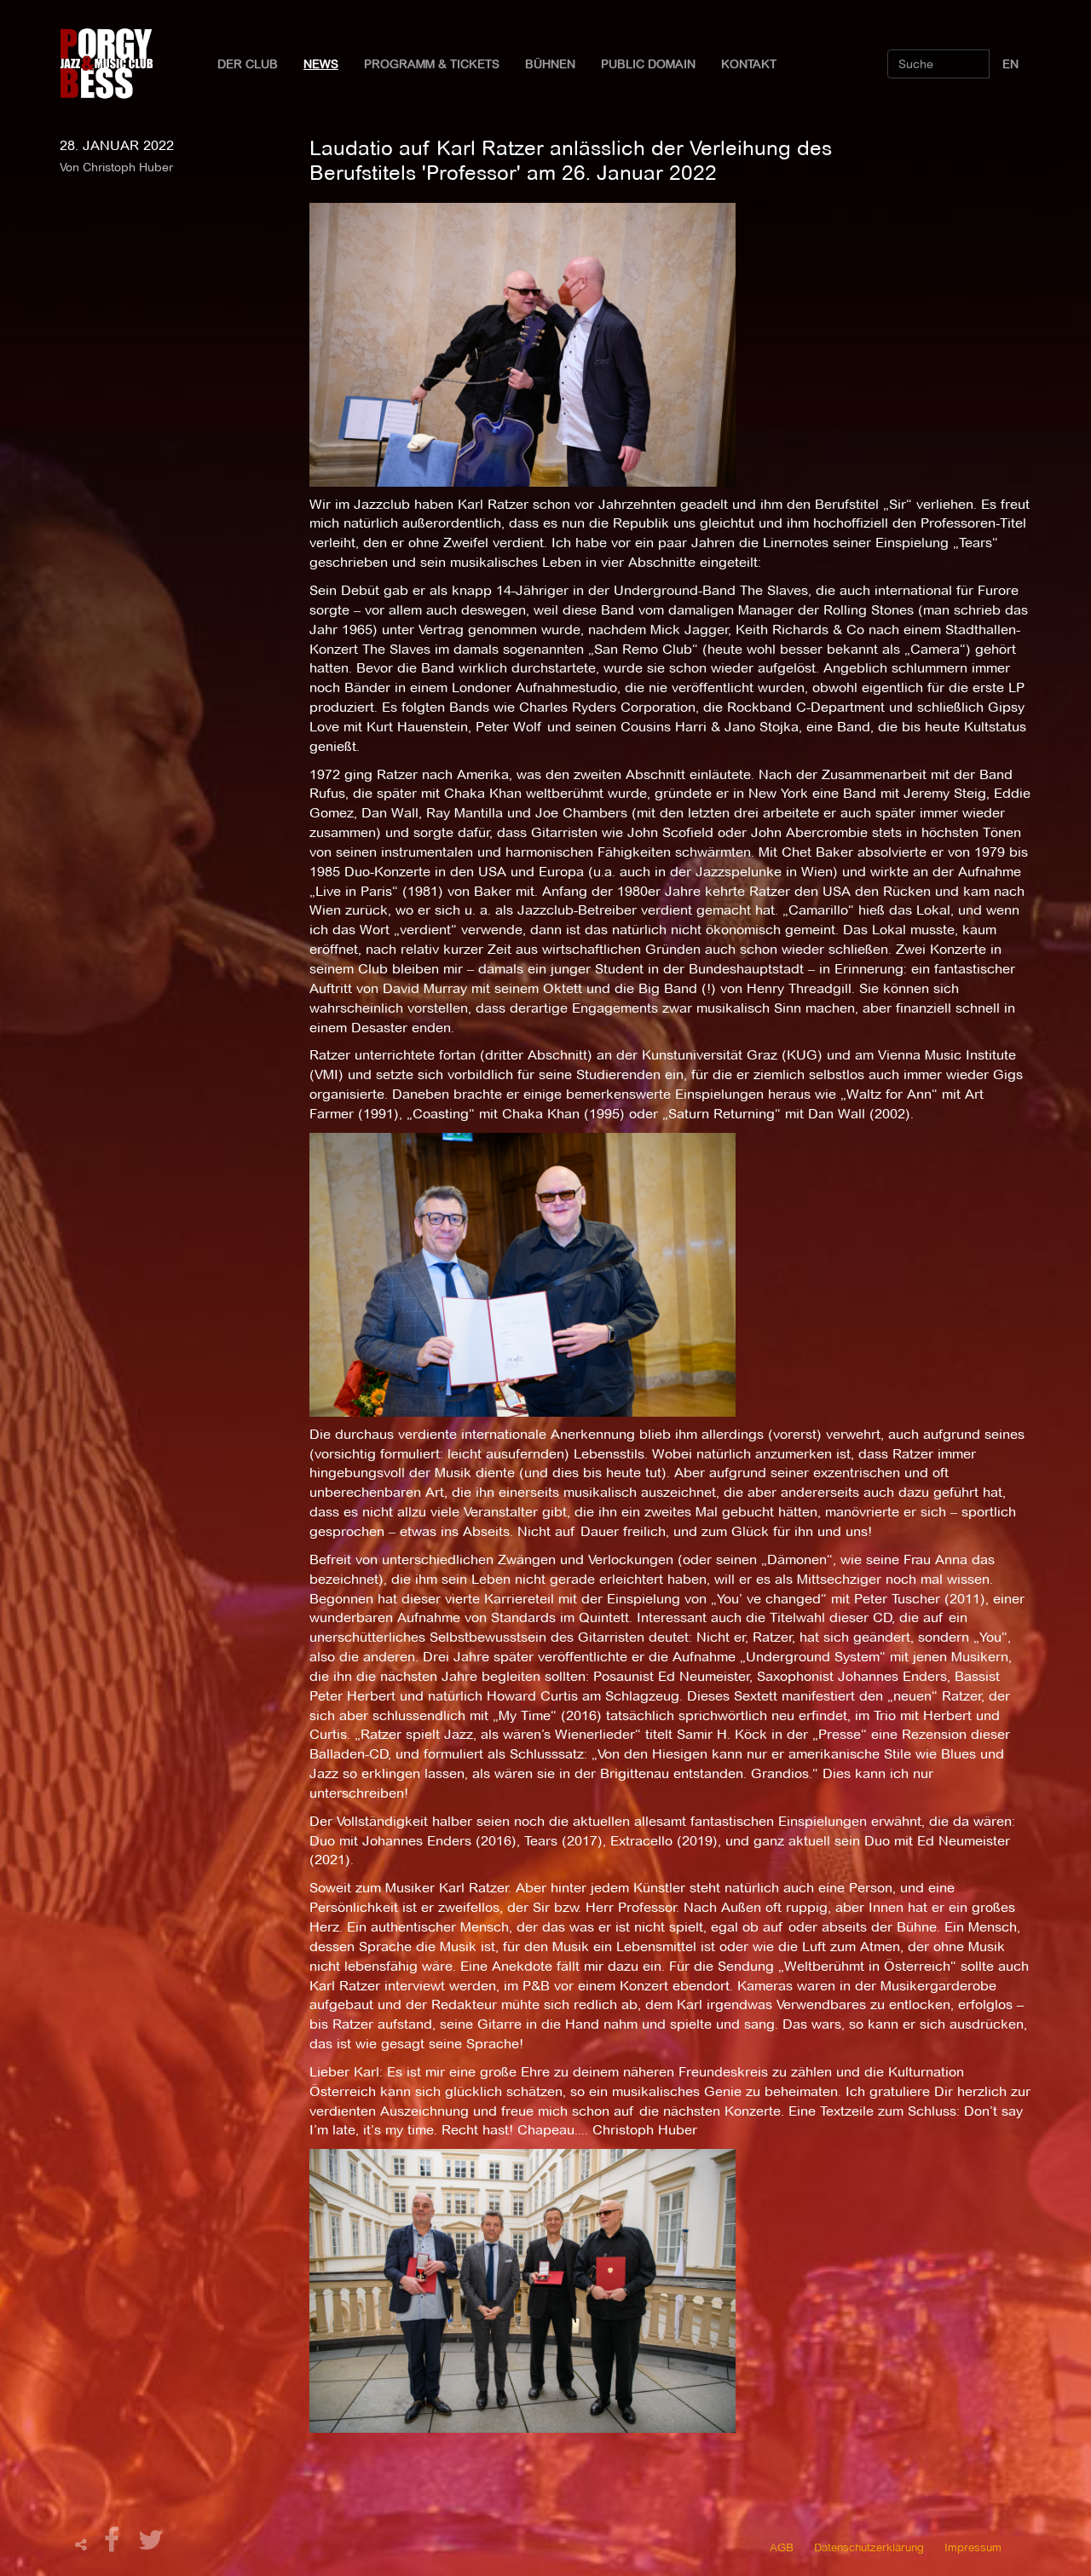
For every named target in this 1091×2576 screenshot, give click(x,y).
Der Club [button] (248, 64)
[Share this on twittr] (151, 2545)
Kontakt (749, 64)
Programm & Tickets (432, 64)
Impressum (973, 2547)
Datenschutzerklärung (869, 2547)
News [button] (321, 64)
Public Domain (648, 64)
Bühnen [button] (550, 64)
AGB (782, 2547)
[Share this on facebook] (114, 2545)
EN (1010, 64)
